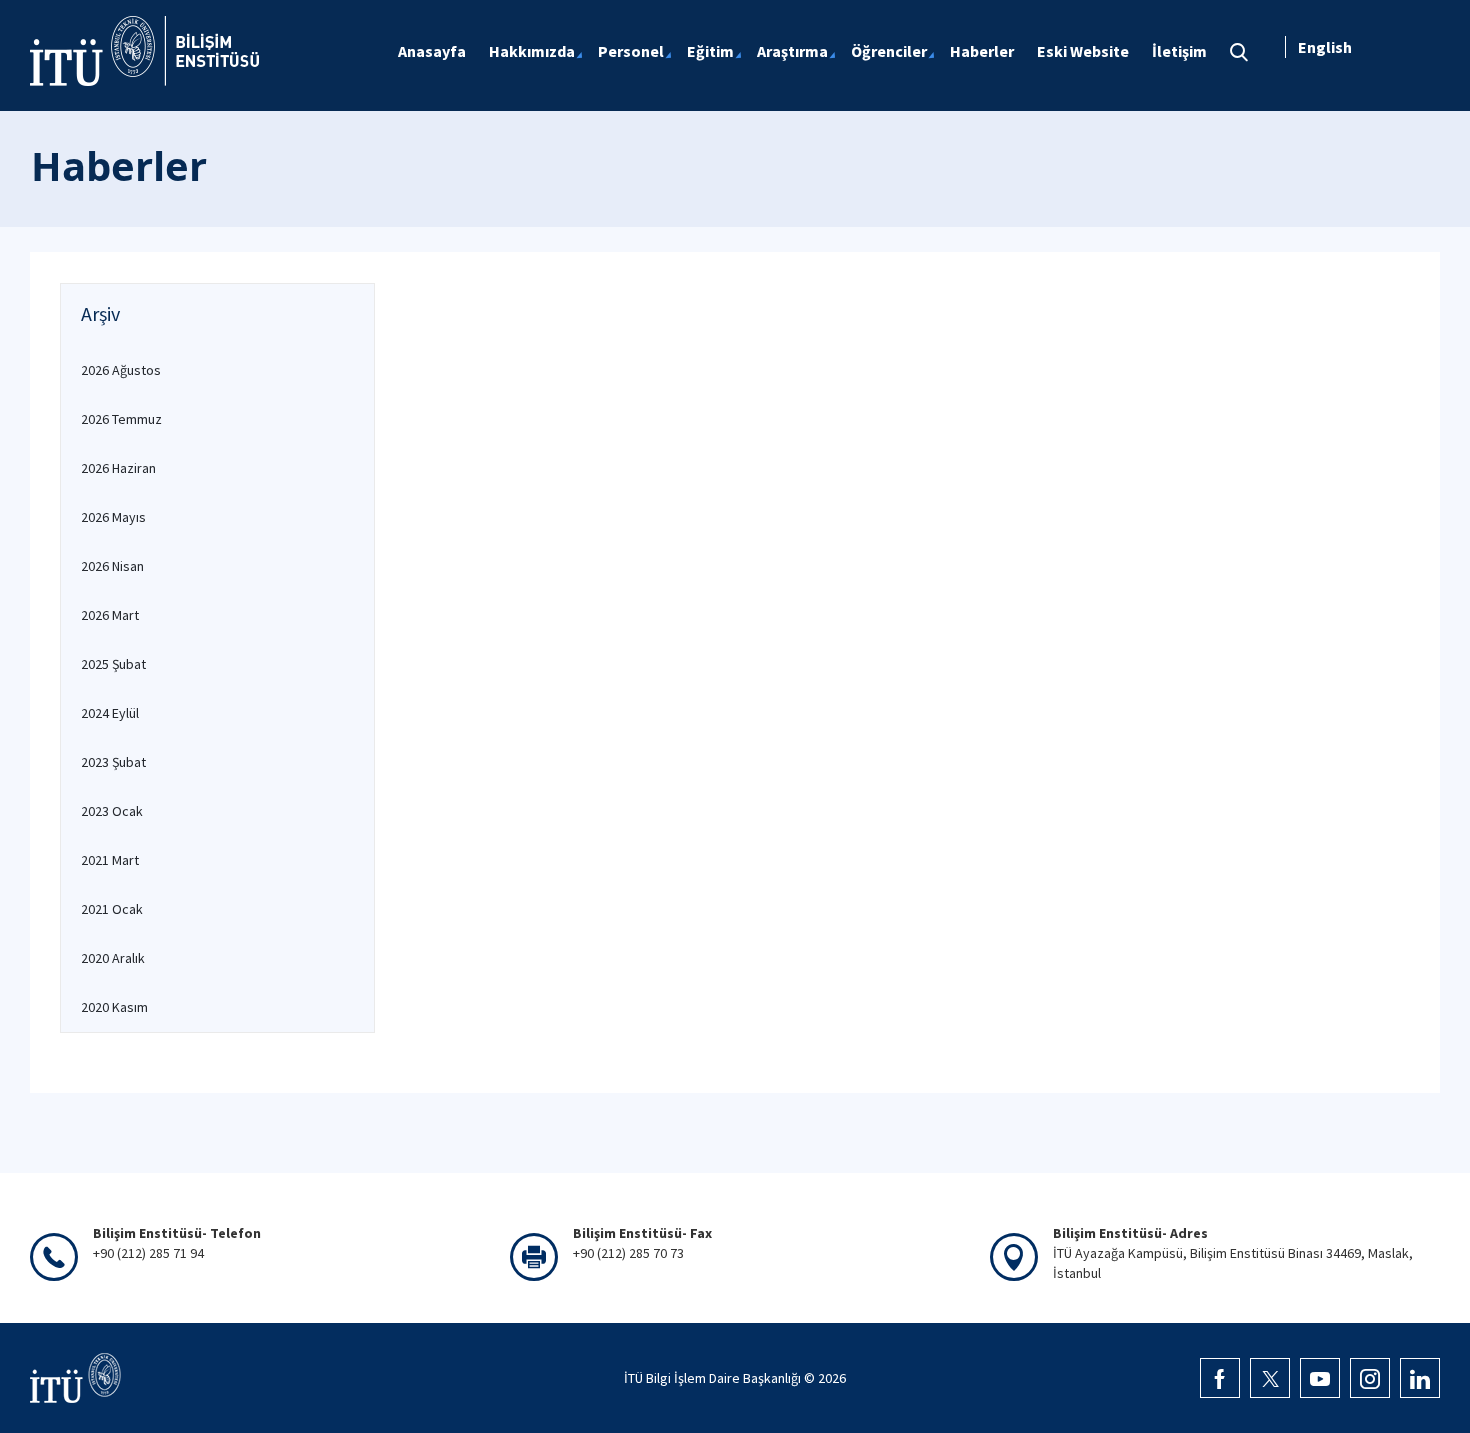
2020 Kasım (114, 1007)
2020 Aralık (113, 958)
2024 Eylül (110, 713)
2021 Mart (110, 860)
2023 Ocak (112, 811)
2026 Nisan (112, 566)
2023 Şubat (113, 762)
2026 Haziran (118, 468)
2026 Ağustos (121, 370)
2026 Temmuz (121, 419)
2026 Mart (110, 615)
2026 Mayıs (113, 517)
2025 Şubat (113, 664)
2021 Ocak (112, 909)
